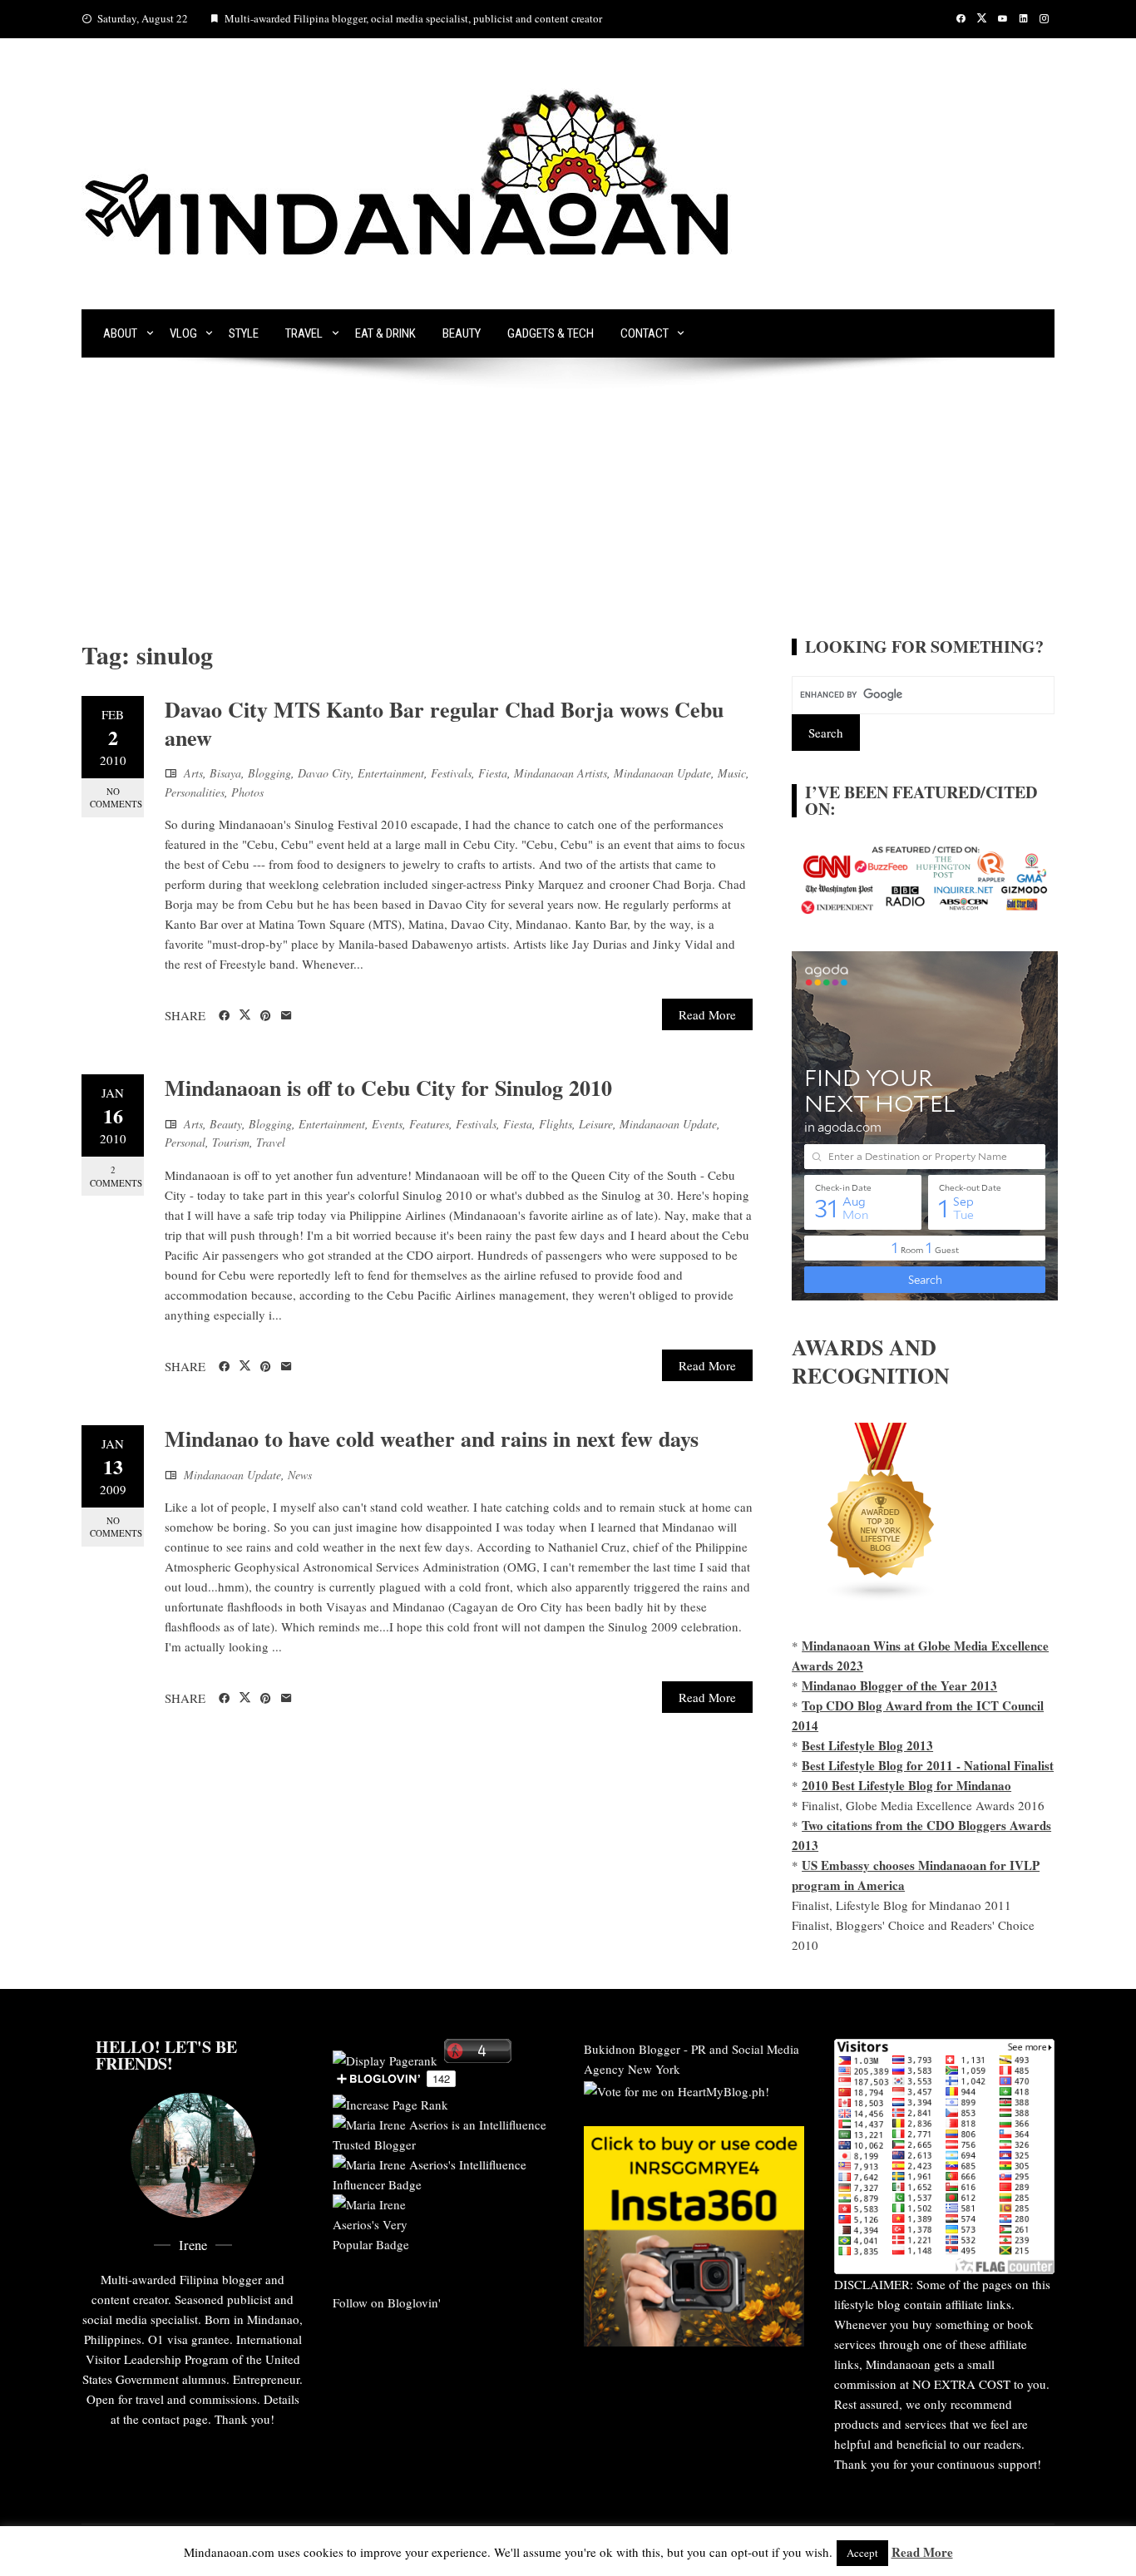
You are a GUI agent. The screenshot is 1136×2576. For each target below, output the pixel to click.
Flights (556, 1124)
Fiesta (493, 773)
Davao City (324, 773)
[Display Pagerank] (385, 2058)
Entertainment (391, 773)
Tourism (231, 1142)
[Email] (286, 1016)
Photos (247, 792)
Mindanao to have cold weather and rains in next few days (432, 1439)
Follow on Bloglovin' (387, 2302)
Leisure (596, 1124)
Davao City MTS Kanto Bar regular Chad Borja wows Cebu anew (444, 723)
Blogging (269, 773)
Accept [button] (862, 2553)
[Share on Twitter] (245, 1015)
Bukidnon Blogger (632, 2049)
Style (244, 333)
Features (429, 1124)
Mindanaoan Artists (561, 773)
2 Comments (116, 1176)
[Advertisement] (568, 514)
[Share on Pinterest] (266, 1016)
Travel (304, 333)
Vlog (183, 333)
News (300, 1475)
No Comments (116, 797)
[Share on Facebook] (224, 1016)
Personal (185, 1142)
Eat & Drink (385, 333)
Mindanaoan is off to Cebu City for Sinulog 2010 (388, 1088)
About (120, 333)
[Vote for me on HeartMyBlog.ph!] (677, 2089)
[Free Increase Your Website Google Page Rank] (390, 2102)
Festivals (451, 773)
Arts (193, 773)
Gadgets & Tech (551, 333)
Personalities (195, 792)
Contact (645, 333)
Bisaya (225, 773)
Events (387, 1124)
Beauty (462, 333)
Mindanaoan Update (662, 773)
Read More (707, 1014)
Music (732, 773)
